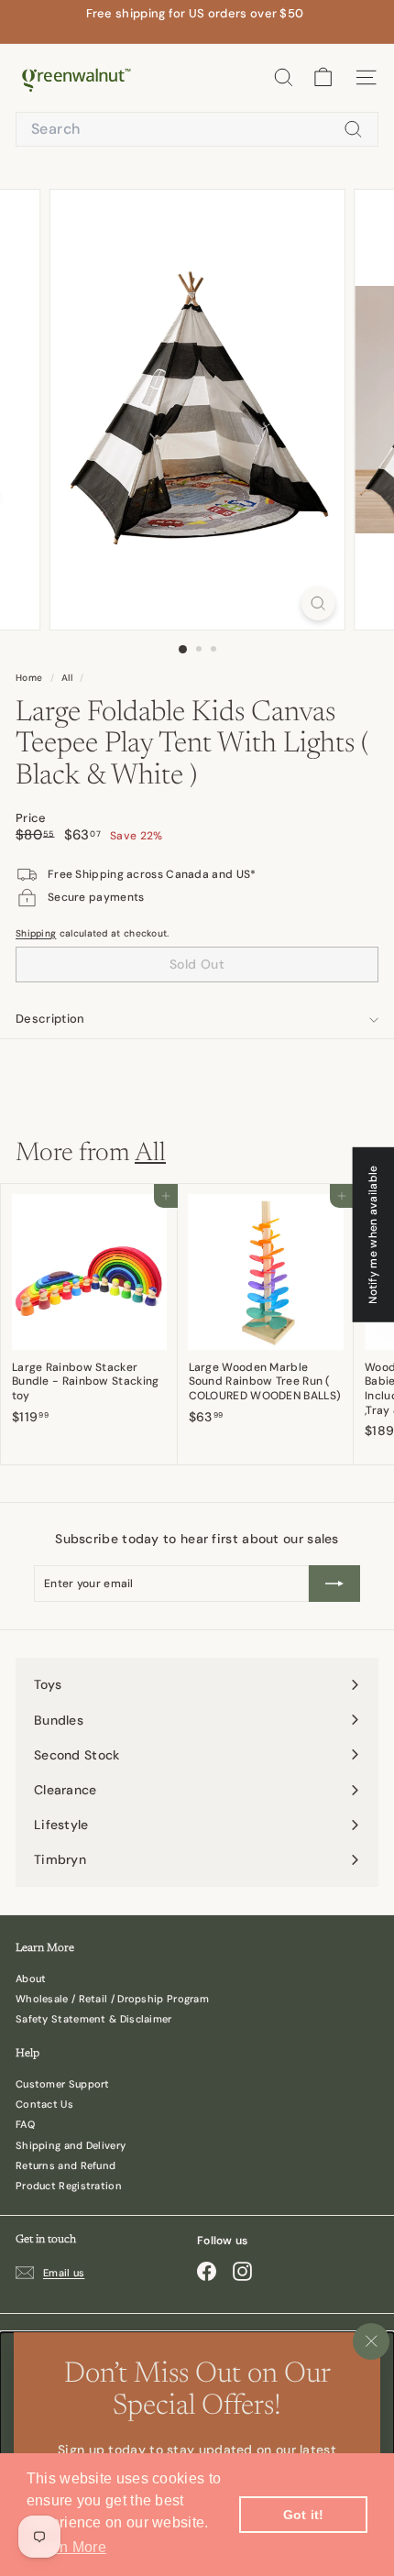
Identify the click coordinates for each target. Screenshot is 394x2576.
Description (50, 1019)
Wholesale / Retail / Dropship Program (112, 1999)
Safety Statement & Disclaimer (94, 2019)
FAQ (25, 2124)
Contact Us (44, 2104)
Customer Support (63, 2084)
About (31, 1979)
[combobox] (197, 130)
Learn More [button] (68, 2547)
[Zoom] (317, 603)
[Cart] (323, 77)
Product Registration (69, 2186)
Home (31, 678)
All (67, 678)
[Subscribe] (334, 1584)
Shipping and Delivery (71, 2145)
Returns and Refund (66, 2165)
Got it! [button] (304, 2515)
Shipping (36, 933)
